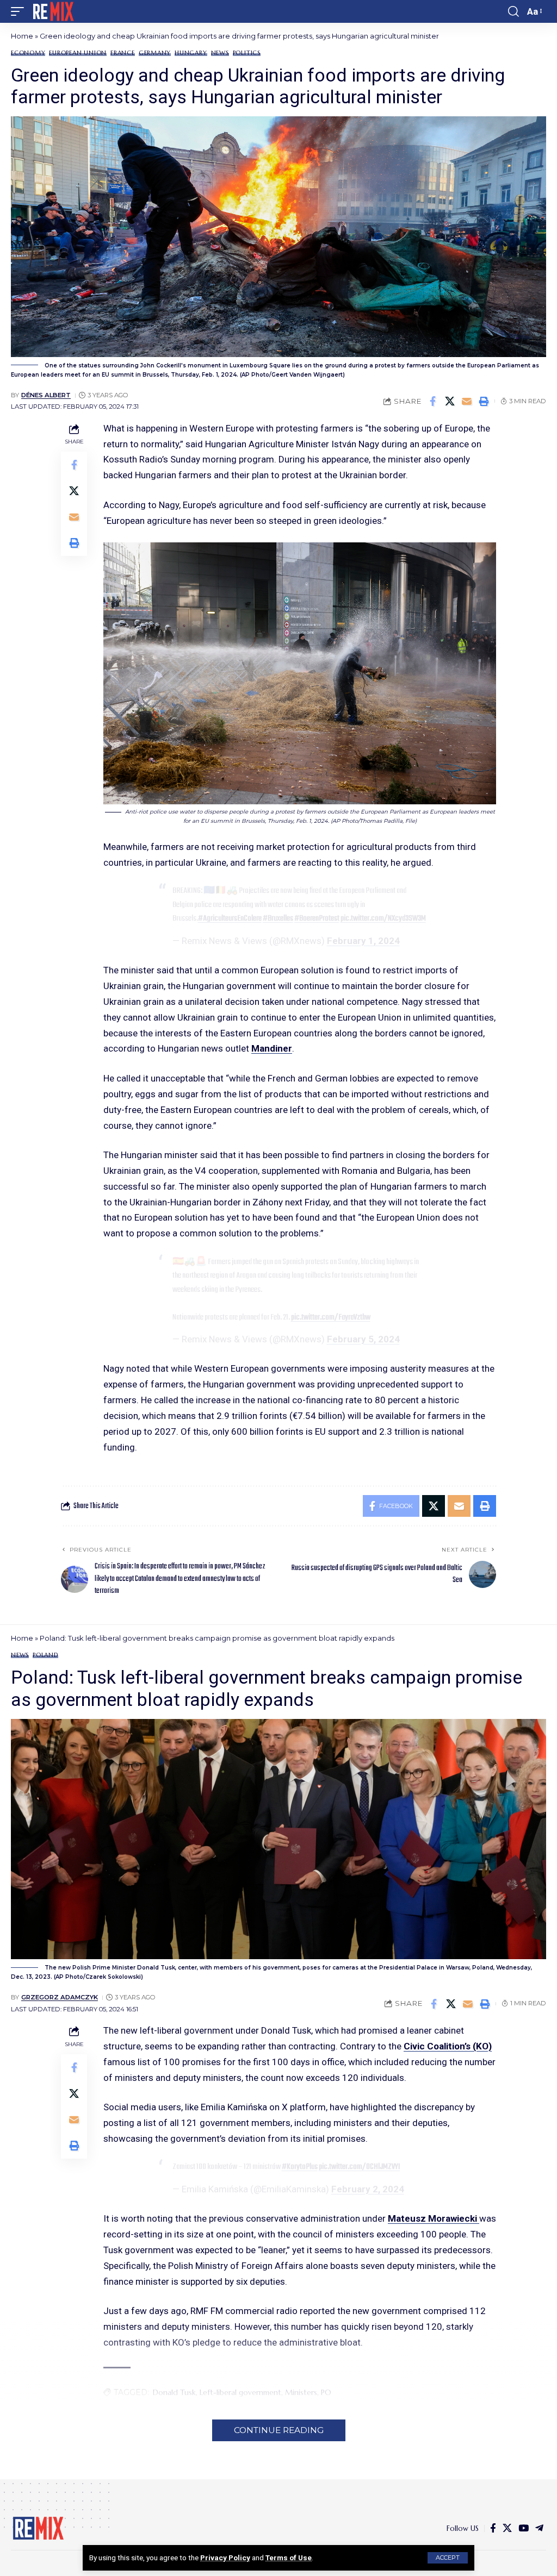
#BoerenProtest (317, 918)
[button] (448, 2558)
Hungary (191, 53)
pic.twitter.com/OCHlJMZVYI (360, 2167)
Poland (45, 1655)
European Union (78, 53)
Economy (28, 53)
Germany (155, 53)
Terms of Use (289, 2558)
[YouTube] (524, 2528)
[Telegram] (539, 2528)
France (123, 53)
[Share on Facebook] (433, 401)
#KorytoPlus (300, 2167)
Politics (247, 53)
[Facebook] (493, 2528)
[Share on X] (450, 401)
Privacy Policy (225, 2558)
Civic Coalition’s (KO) (448, 2046)
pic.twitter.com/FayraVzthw (331, 1317)
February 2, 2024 (368, 2189)
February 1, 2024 (363, 941)
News (220, 53)
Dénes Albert (46, 395)
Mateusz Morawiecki (434, 2218)
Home (22, 36)
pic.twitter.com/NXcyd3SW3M (383, 918)
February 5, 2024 (363, 1339)
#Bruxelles (278, 918)
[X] (507, 2528)
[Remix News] (52, 11)
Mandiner (272, 1048)
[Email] (467, 401)
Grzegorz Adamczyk (60, 1997)
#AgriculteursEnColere (230, 918)
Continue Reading (279, 2430)
